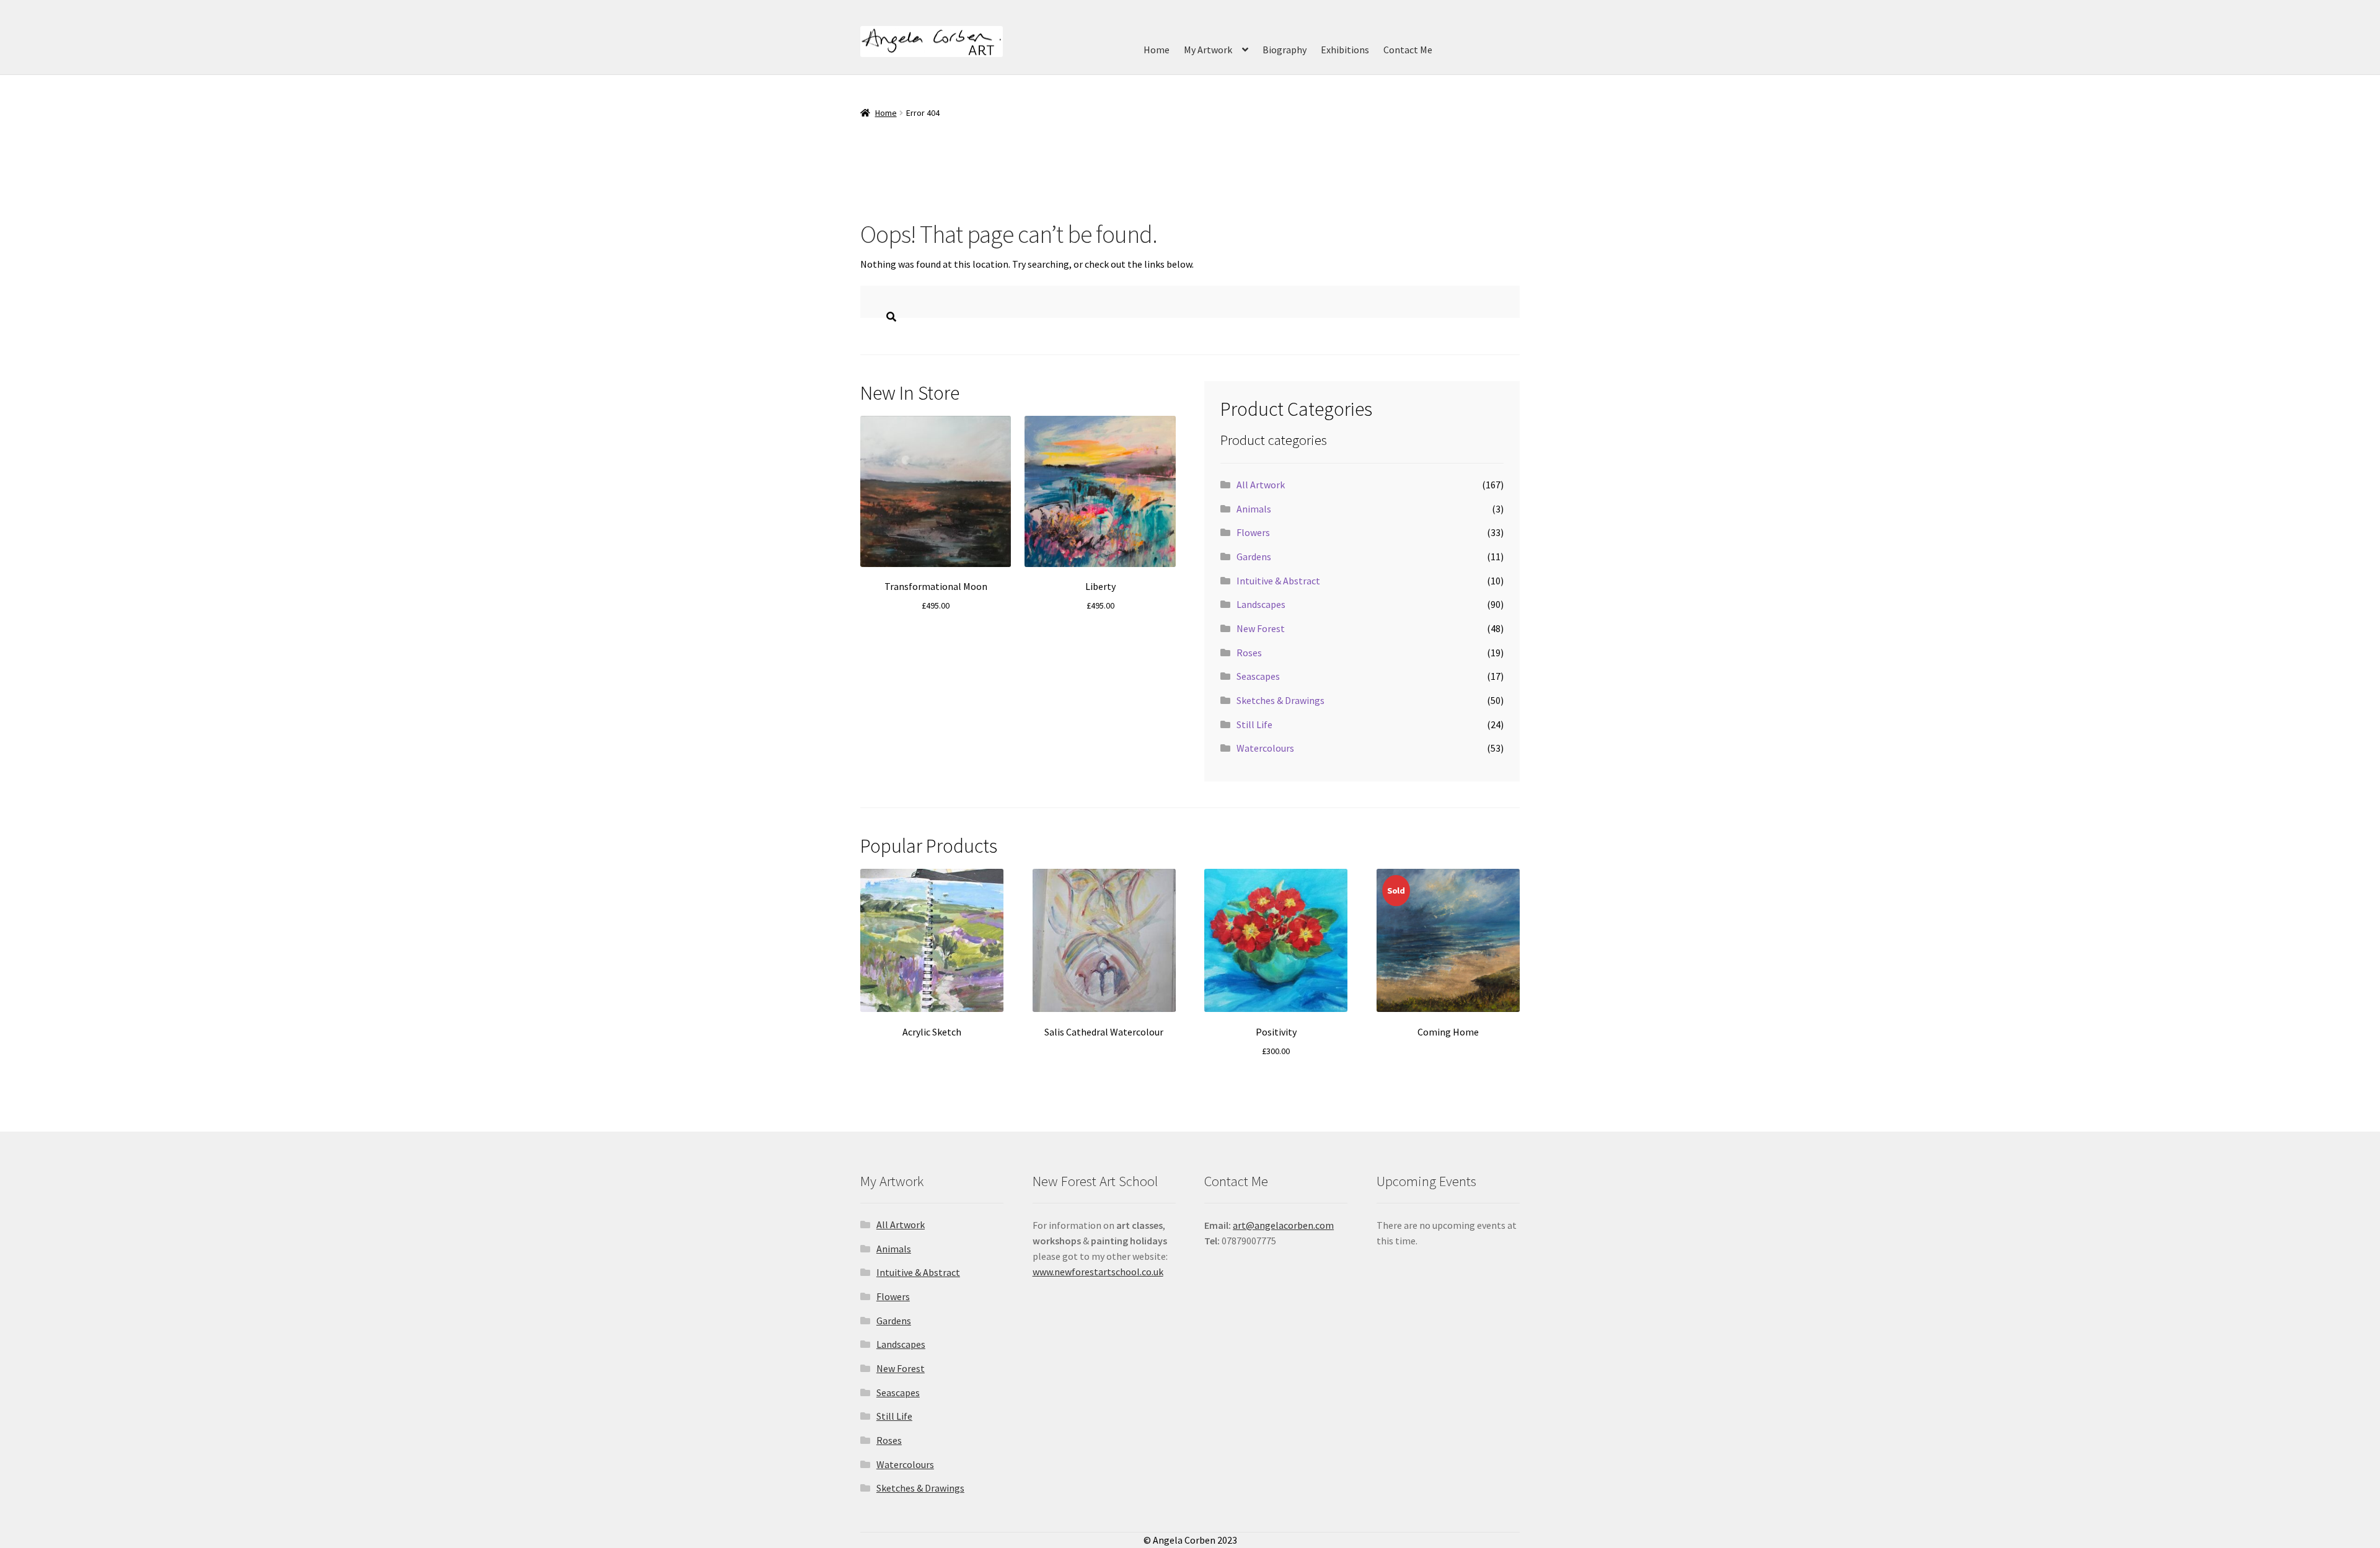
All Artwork (1261, 485)
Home (1157, 50)
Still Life (1254, 724)
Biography (1285, 50)
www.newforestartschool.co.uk (1098, 1272)
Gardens (1254, 556)
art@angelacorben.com (1283, 1225)
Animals (1254, 509)
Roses (1249, 653)
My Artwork (1208, 50)
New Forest (1261, 628)
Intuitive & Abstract (1278, 581)
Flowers (1253, 532)
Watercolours (1265, 748)
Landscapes (1261, 604)
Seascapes (1258, 676)
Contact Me (1408, 50)
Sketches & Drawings (1280, 700)
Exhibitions (1345, 50)
